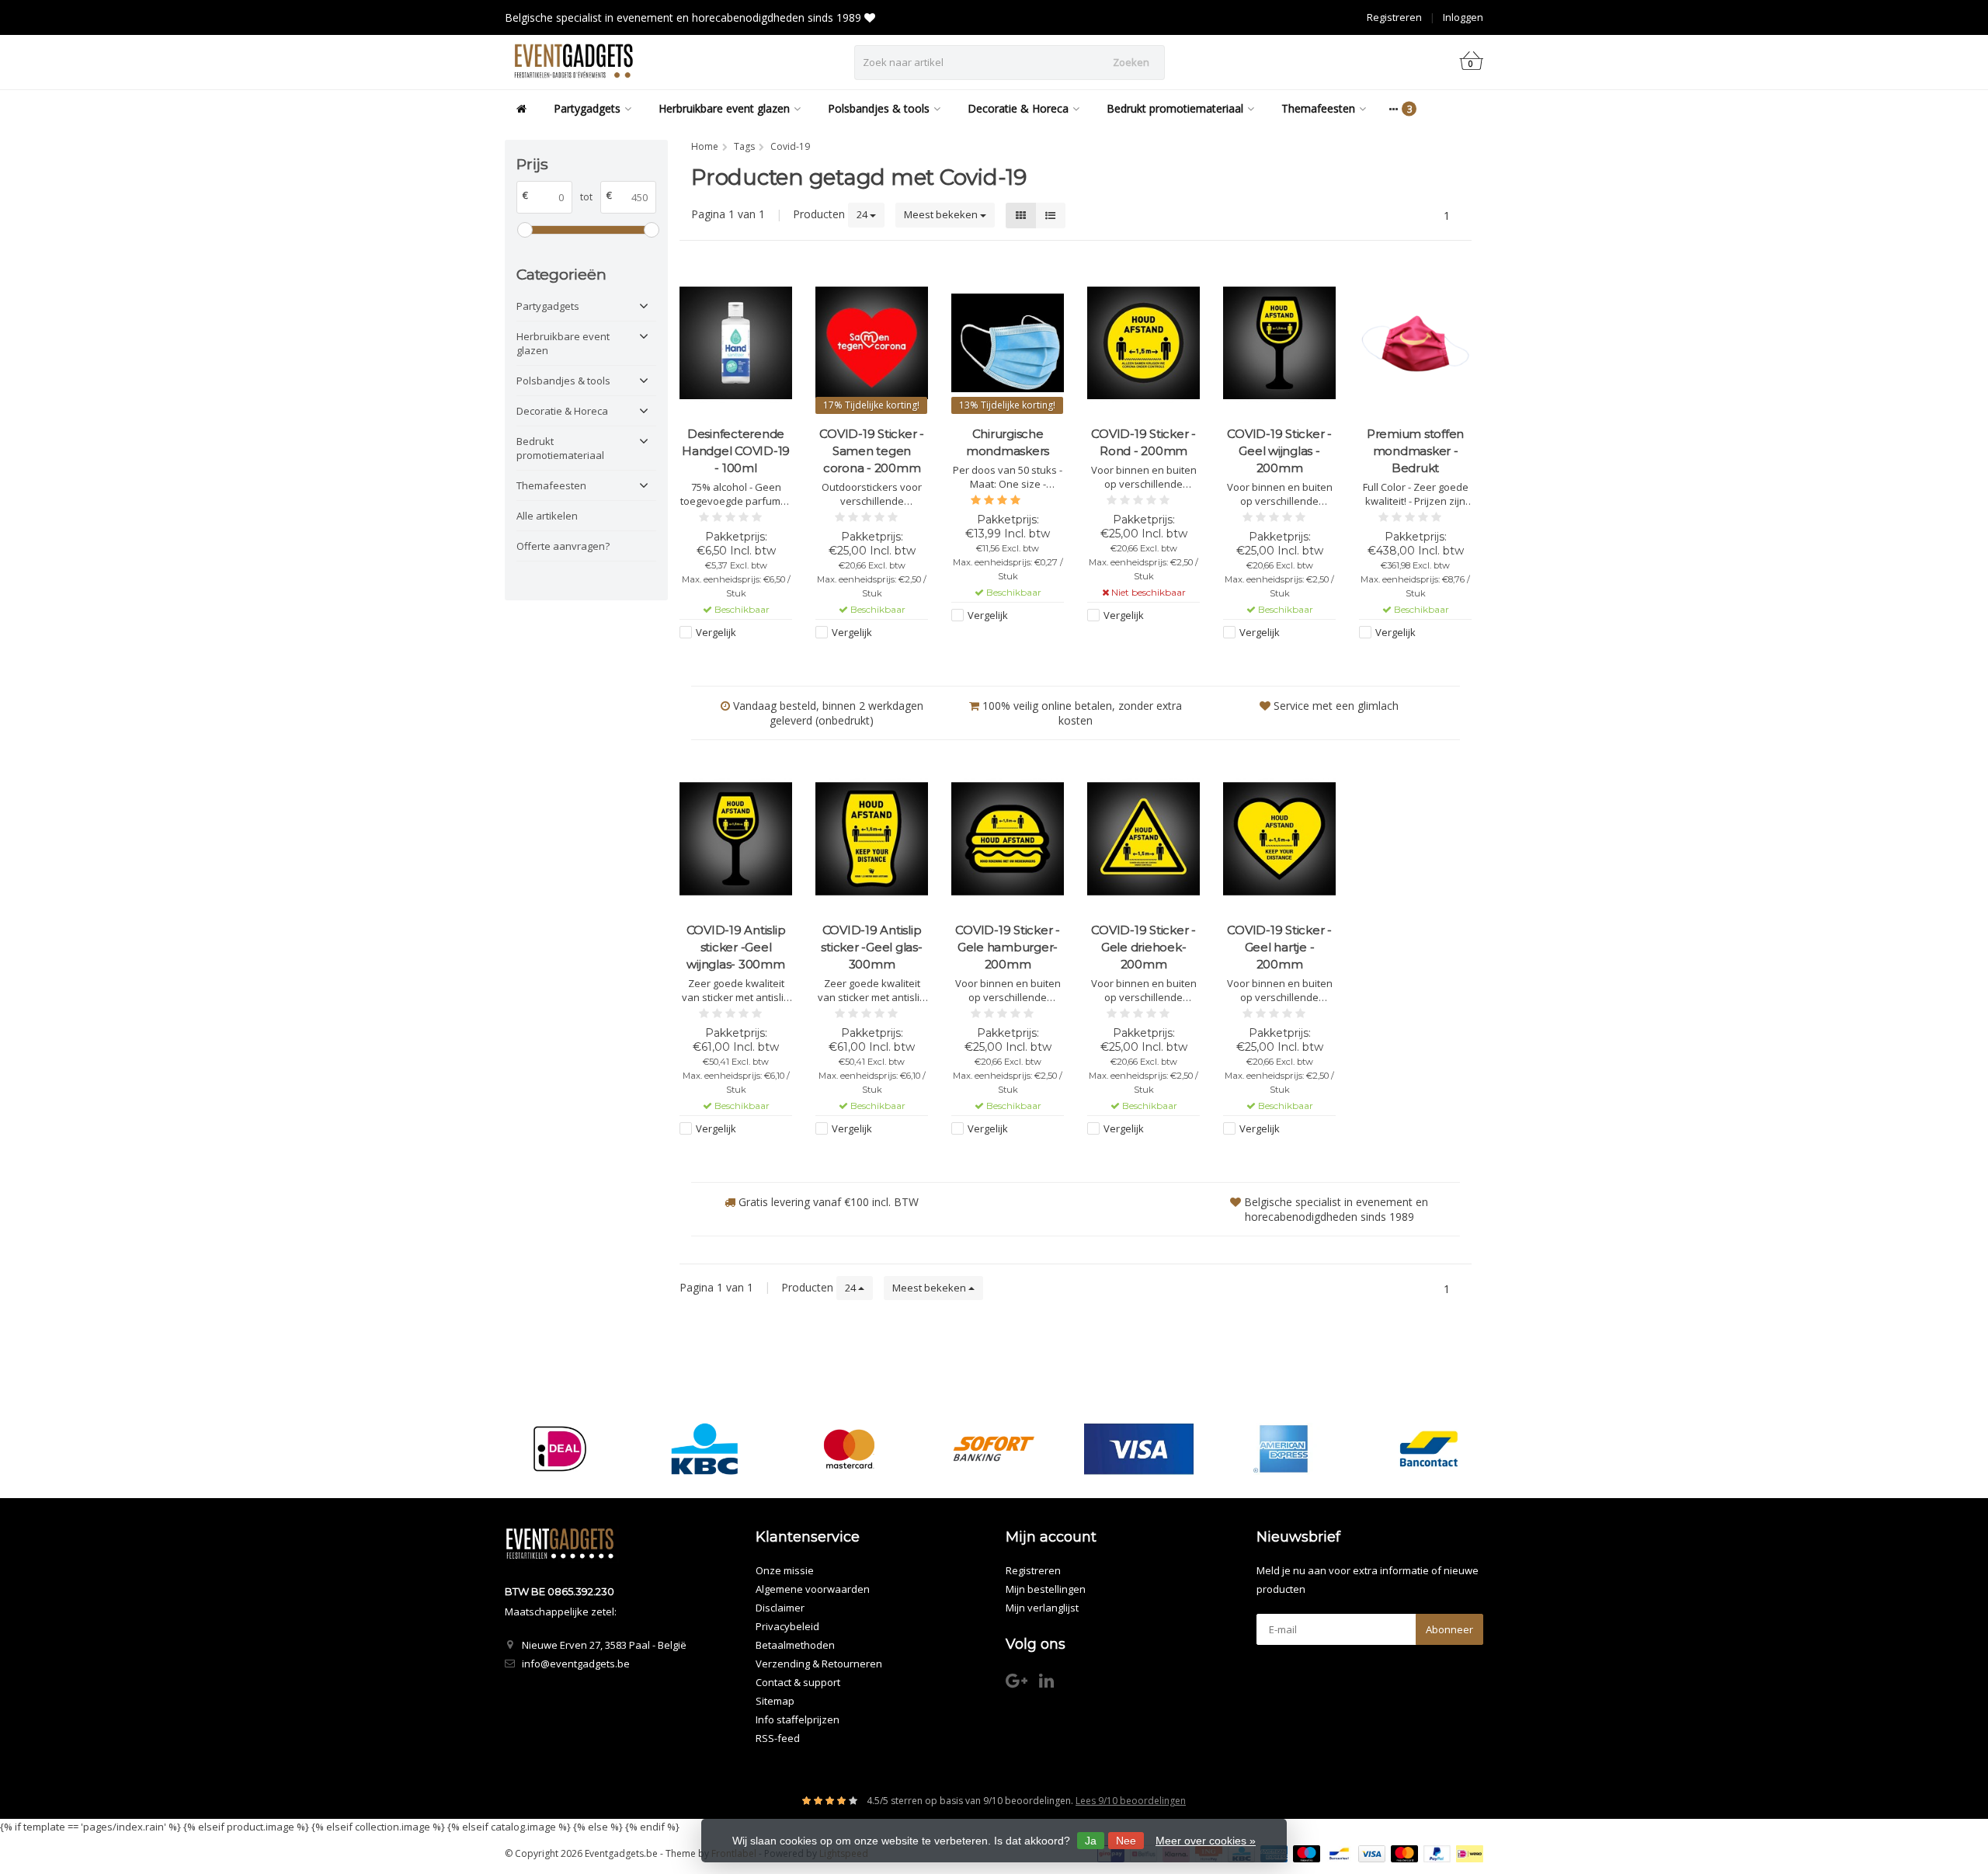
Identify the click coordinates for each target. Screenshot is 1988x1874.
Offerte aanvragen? (563, 546)
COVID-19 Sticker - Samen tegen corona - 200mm (872, 451)
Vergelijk (716, 632)
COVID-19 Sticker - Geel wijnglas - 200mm (1279, 451)
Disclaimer (780, 1608)
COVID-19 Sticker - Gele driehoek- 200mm (1143, 947)
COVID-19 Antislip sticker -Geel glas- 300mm (871, 947)
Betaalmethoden (795, 1645)
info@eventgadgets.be (576, 1664)
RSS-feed (778, 1738)
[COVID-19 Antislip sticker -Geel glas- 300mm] (872, 838)
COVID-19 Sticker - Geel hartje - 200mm (1279, 947)
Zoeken (1131, 62)
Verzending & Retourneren (819, 1664)
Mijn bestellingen (1046, 1589)
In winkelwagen (729, 662)
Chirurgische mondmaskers (1008, 442)
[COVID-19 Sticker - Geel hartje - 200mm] (1279, 838)
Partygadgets (587, 108)
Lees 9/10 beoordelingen (1131, 1801)
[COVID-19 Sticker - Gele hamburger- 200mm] (1008, 838)
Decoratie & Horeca (1018, 108)
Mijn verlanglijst (1042, 1608)
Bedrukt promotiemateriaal (1175, 108)
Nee (1126, 1841)
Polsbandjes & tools (879, 108)
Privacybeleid (787, 1626)
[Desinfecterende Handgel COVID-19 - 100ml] (736, 343)
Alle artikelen (547, 516)
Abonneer (1449, 1629)
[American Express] (1283, 1449)
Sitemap (775, 1701)
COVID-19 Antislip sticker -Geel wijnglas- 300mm (736, 947)
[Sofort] (994, 1449)
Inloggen (1463, 17)
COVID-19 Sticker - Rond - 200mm (1143, 442)
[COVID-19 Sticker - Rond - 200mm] (1143, 343)
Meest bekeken (942, 214)
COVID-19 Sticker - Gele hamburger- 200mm (1008, 947)
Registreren (1394, 17)
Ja (1091, 1841)
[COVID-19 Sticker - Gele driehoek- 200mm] (1143, 838)
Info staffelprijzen (798, 1719)
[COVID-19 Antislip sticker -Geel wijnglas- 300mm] (736, 838)
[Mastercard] (849, 1449)
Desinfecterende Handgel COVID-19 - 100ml (736, 451)
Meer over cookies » (1206, 1841)
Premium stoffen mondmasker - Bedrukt (1415, 451)
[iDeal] (560, 1449)
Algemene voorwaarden (813, 1589)
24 (863, 214)
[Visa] (1139, 1449)
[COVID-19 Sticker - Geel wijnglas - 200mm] (1279, 343)
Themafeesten (1318, 108)
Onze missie (785, 1570)
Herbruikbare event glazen (724, 108)
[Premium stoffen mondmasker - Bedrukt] (1415, 343)
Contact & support (798, 1682)
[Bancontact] (1428, 1449)
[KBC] (705, 1449)
